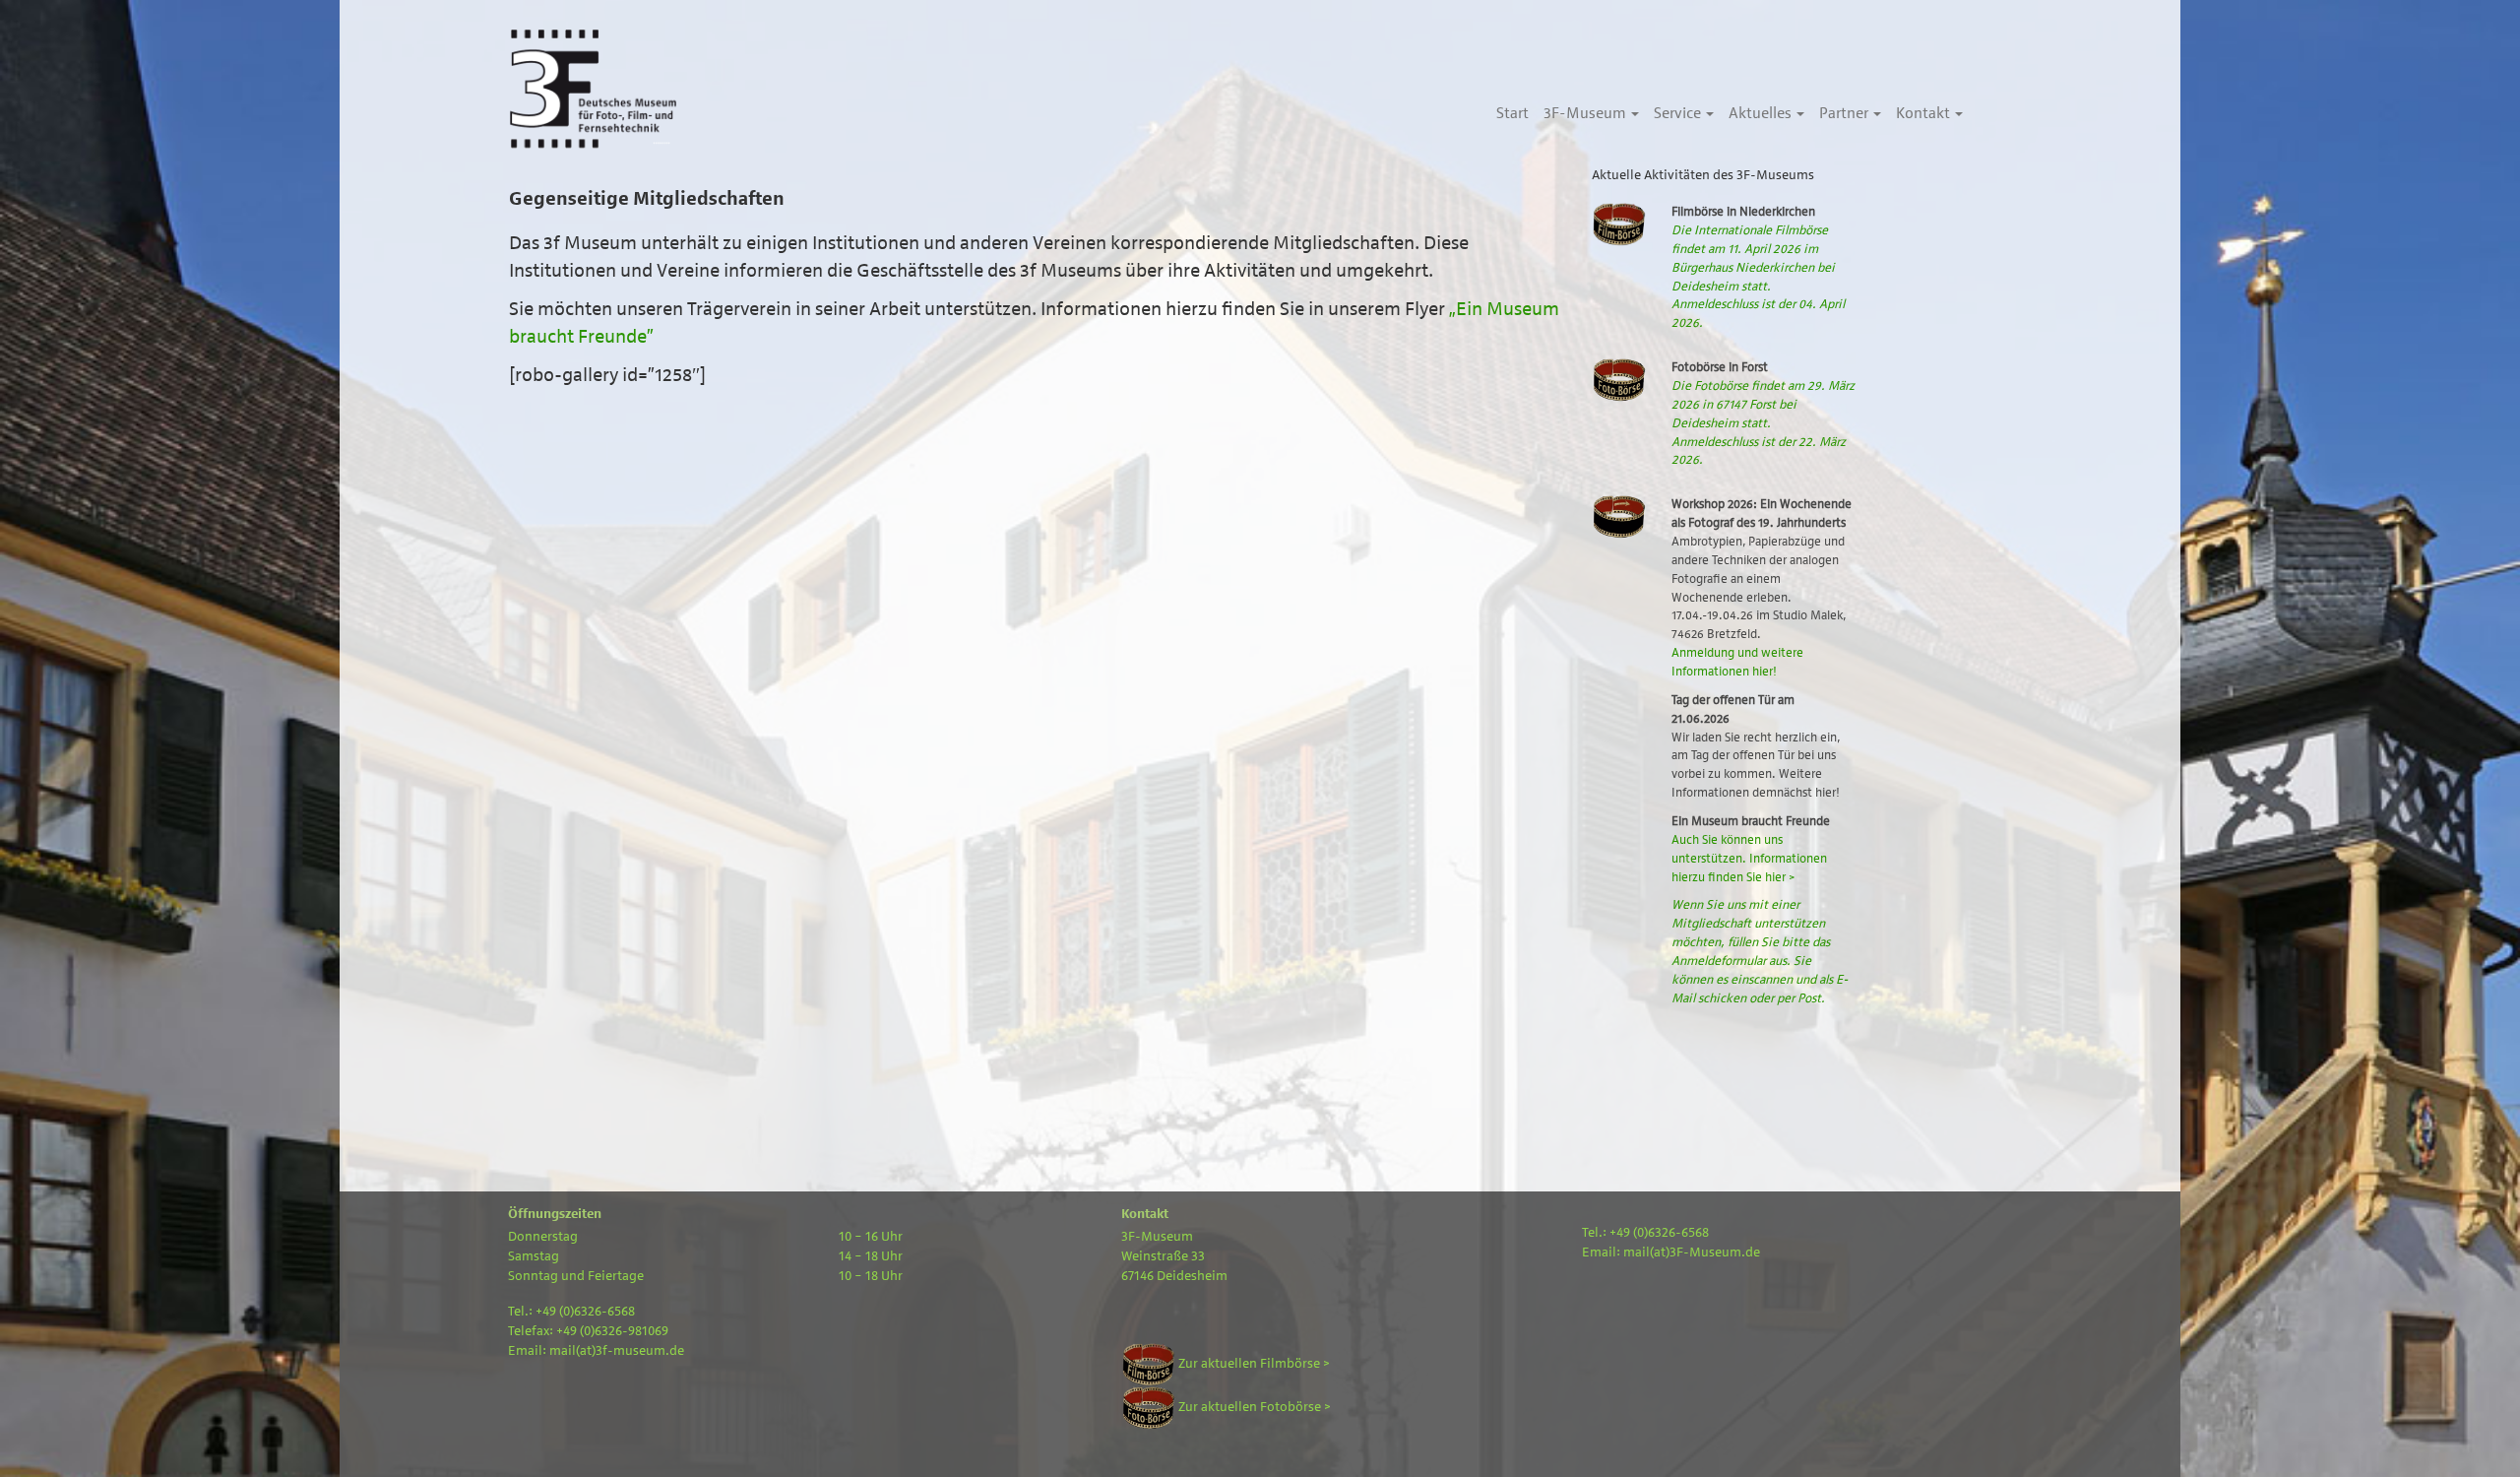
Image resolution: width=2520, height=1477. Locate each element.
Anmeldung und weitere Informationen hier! (1737, 662)
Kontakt (1924, 113)
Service (1679, 113)
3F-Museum (1586, 113)
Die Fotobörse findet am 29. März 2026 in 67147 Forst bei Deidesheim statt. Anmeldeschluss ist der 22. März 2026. (1763, 422)
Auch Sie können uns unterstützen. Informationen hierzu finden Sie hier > (1749, 858)
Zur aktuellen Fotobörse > (1253, 1407)
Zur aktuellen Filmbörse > (1253, 1364)
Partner (1845, 113)
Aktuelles (1762, 113)
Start (1512, 113)
